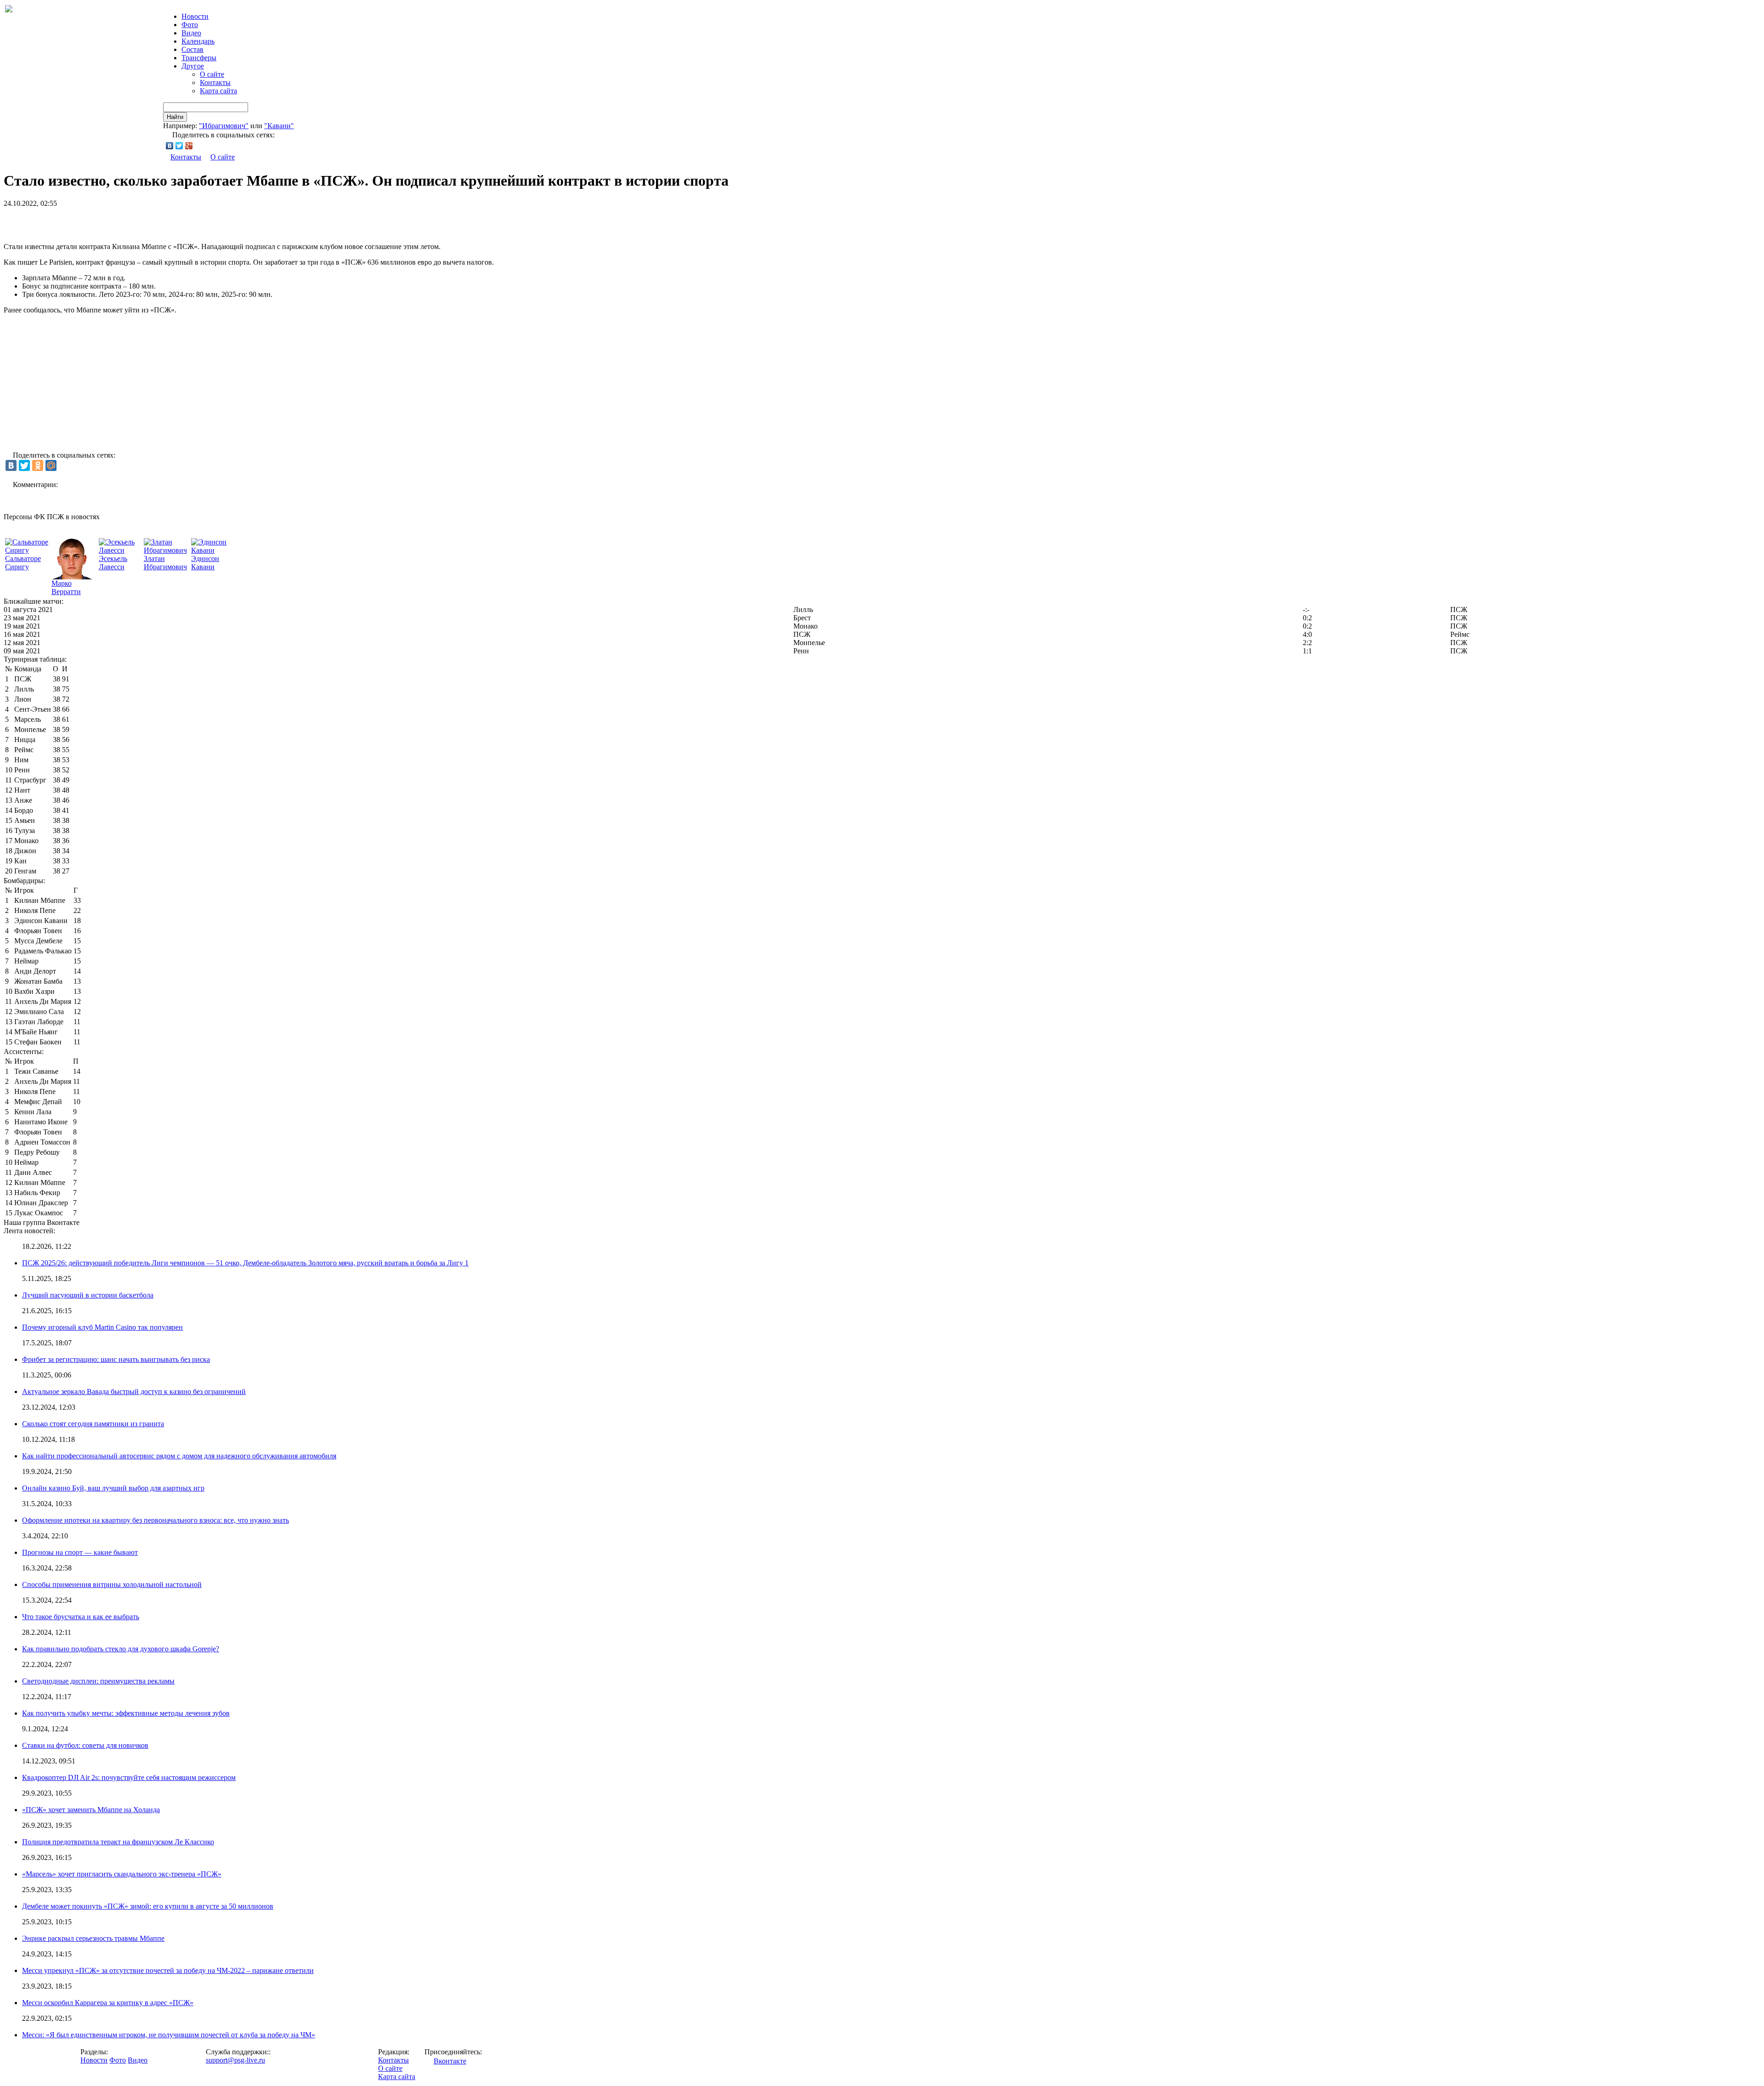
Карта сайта (218, 91)
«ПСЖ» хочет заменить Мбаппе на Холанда (91, 1810)
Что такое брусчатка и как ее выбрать (81, 1617)
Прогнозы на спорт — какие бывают (80, 1552)
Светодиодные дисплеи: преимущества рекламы (98, 1681)
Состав (192, 49)
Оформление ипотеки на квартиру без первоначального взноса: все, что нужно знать (155, 1520)
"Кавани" (279, 126)
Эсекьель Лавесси (113, 563)
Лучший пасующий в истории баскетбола (88, 1295)
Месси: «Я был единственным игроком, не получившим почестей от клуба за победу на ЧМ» (169, 2035)
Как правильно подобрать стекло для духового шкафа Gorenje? (121, 1649)
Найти (175, 117)
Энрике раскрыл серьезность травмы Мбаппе (93, 1938)
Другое (193, 66)
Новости (94, 2060)
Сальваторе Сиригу (23, 563)
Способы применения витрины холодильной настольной (112, 1584)
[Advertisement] (111, 221)
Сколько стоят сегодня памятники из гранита (93, 1424)
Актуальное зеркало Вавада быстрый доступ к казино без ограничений (134, 1392)
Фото (190, 25)
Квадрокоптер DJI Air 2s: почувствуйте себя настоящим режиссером (129, 1777)
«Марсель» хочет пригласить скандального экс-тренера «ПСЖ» (122, 1874)
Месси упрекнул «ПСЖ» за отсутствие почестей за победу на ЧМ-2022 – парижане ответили (168, 1970)
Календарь (198, 41)
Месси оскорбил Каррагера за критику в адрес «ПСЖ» (108, 2003)
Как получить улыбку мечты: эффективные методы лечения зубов (126, 1713)
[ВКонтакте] (170, 146)
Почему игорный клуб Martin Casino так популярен (102, 1327)
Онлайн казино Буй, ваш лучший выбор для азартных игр (113, 1488)
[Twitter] (179, 146)
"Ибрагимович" (224, 126)
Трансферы (199, 58)
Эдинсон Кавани (205, 563)
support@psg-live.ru (235, 2060)
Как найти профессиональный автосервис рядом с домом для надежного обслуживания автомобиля (179, 1456)
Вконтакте (450, 2061)
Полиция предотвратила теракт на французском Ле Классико (118, 1842)
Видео (191, 33)
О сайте (212, 74)
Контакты (215, 82)
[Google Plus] (189, 146)
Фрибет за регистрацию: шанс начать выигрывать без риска (116, 1359)
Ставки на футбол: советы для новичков (85, 1745)
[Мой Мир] (51, 465)
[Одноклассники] (38, 465)
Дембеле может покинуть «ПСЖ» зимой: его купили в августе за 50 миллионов (148, 1906)
